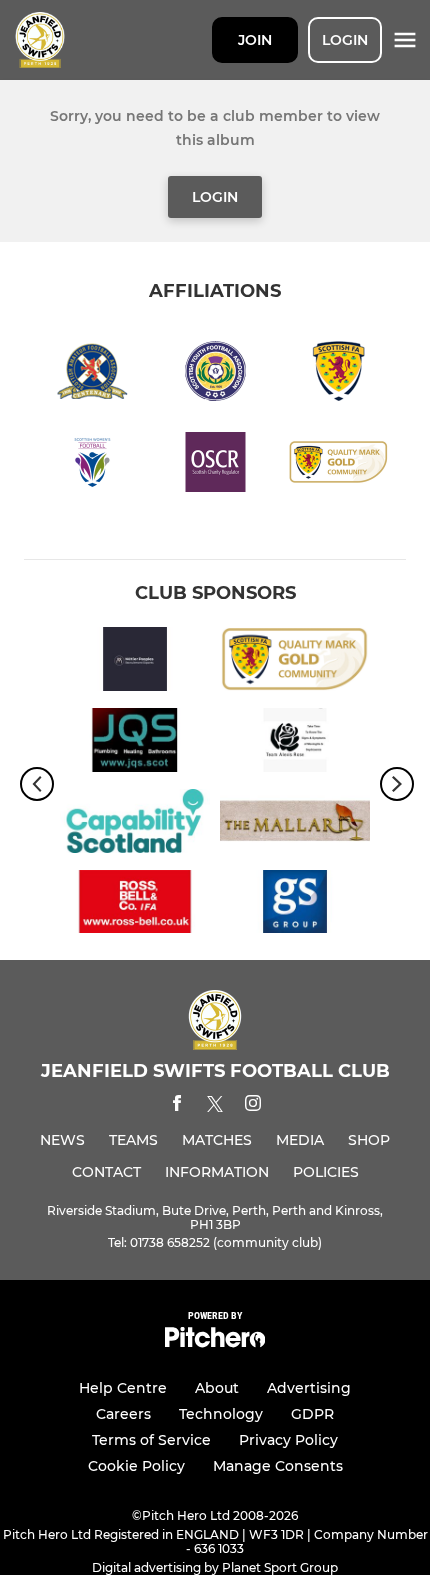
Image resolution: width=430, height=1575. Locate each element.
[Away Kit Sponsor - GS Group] (295, 905)
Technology (221, 1414)
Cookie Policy (136, 1466)
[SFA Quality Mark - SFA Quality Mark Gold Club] (295, 662)
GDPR (312, 1414)
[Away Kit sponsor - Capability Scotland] (135, 824)
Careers (123, 1414)
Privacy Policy (288, 1440)
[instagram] (253, 1106)
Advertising (309, 1388)
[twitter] (215, 1107)
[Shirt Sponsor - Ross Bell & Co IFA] (135, 905)
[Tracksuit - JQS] (135, 743)
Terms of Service (151, 1440)
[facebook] (177, 1106)
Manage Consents (278, 1466)
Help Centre (123, 1388)
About (217, 1388)
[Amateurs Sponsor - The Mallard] (295, 824)
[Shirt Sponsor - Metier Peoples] (135, 662)
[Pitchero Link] (215, 1342)
